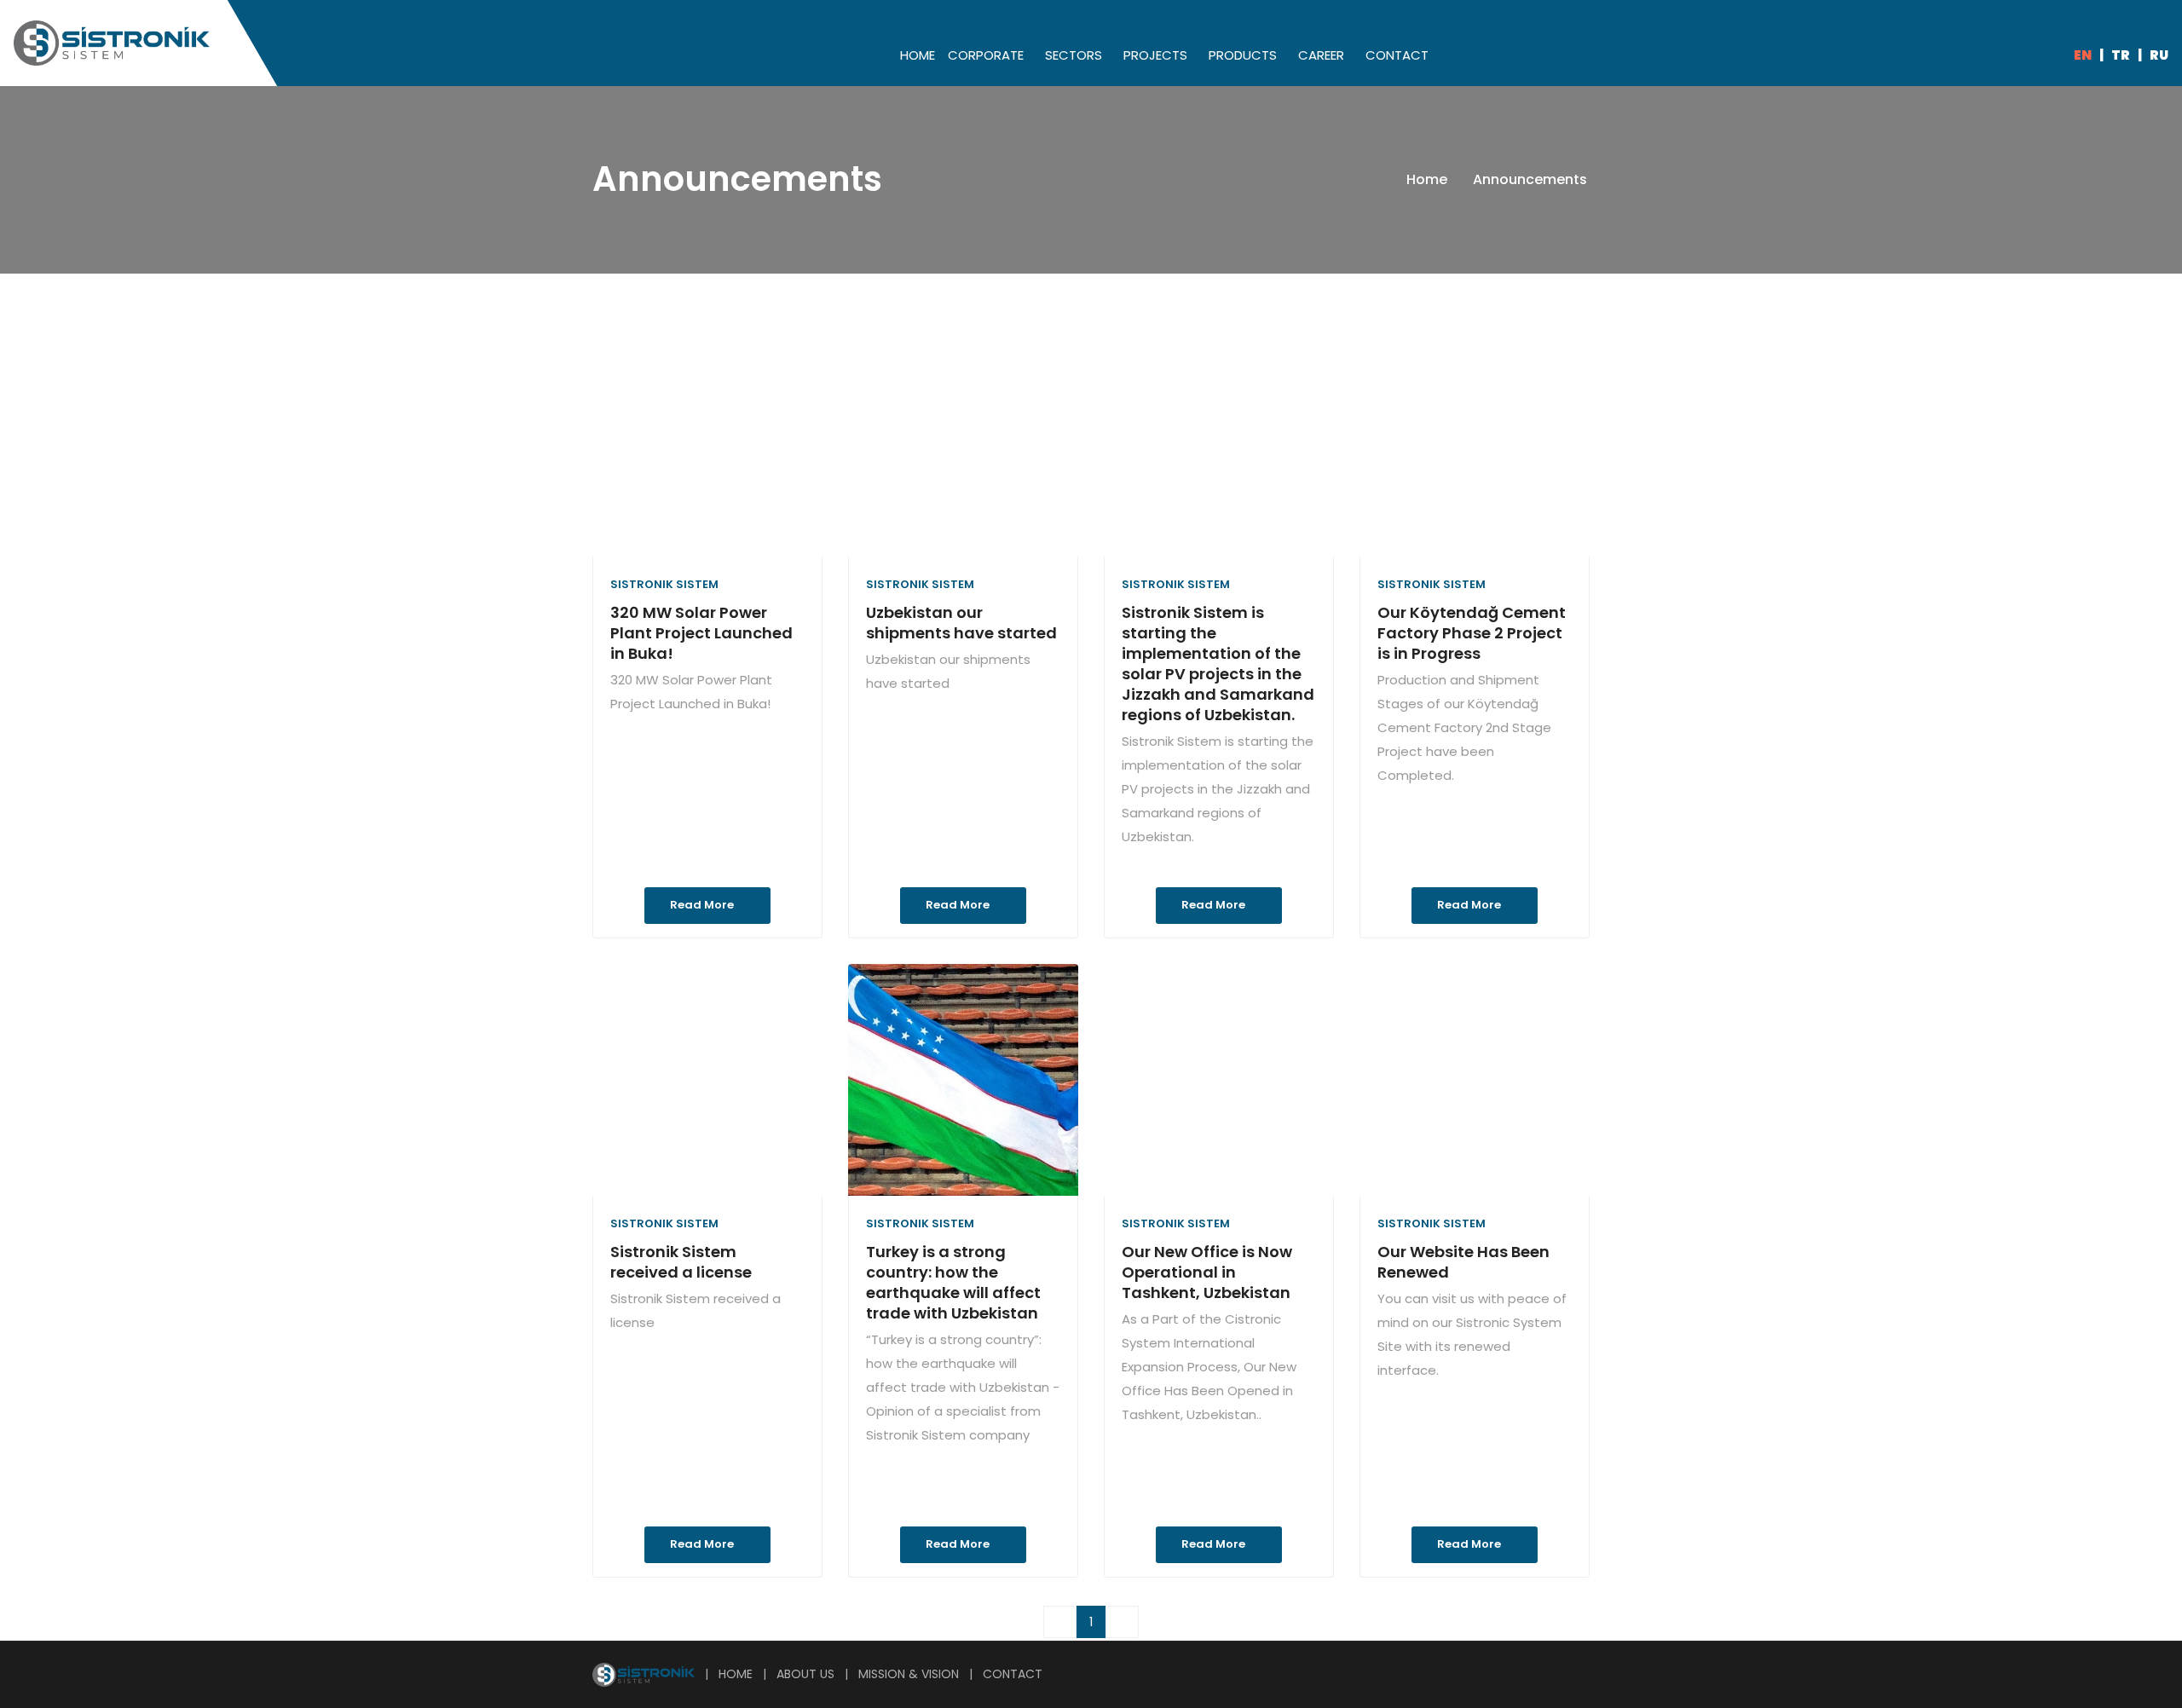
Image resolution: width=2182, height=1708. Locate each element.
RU (2159, 55)
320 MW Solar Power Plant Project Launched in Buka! (701, 633)
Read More (703, 905)
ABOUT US (805, 1674)
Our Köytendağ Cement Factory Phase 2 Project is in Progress (1472, 633)
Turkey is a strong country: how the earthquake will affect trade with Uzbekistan (953, 1282)
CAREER (1321, 55)
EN (2083, 55)
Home (1429, 179)
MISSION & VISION (909, 1674)
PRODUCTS (1243, 55)
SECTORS (1074, 55)
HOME (918, 55)
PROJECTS (1155, 55)
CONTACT (1397, 55)
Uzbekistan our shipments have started (961, 623)
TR (2121, 55)
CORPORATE (986, 55)
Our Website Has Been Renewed (1463, 1262)
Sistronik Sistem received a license (681, 1262)
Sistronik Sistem (664, 584)
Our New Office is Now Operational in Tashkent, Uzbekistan (1207, 1272)
